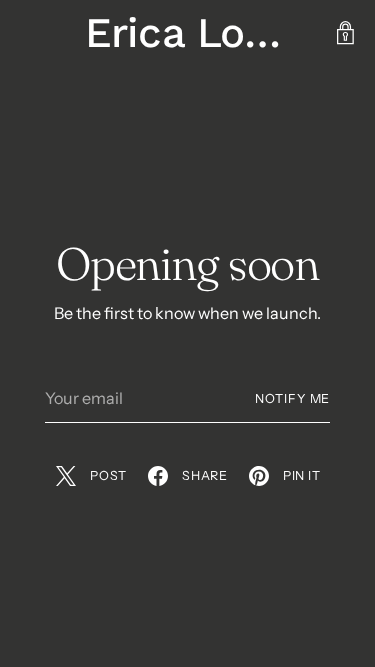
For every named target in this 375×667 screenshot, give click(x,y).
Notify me (292, 398)
